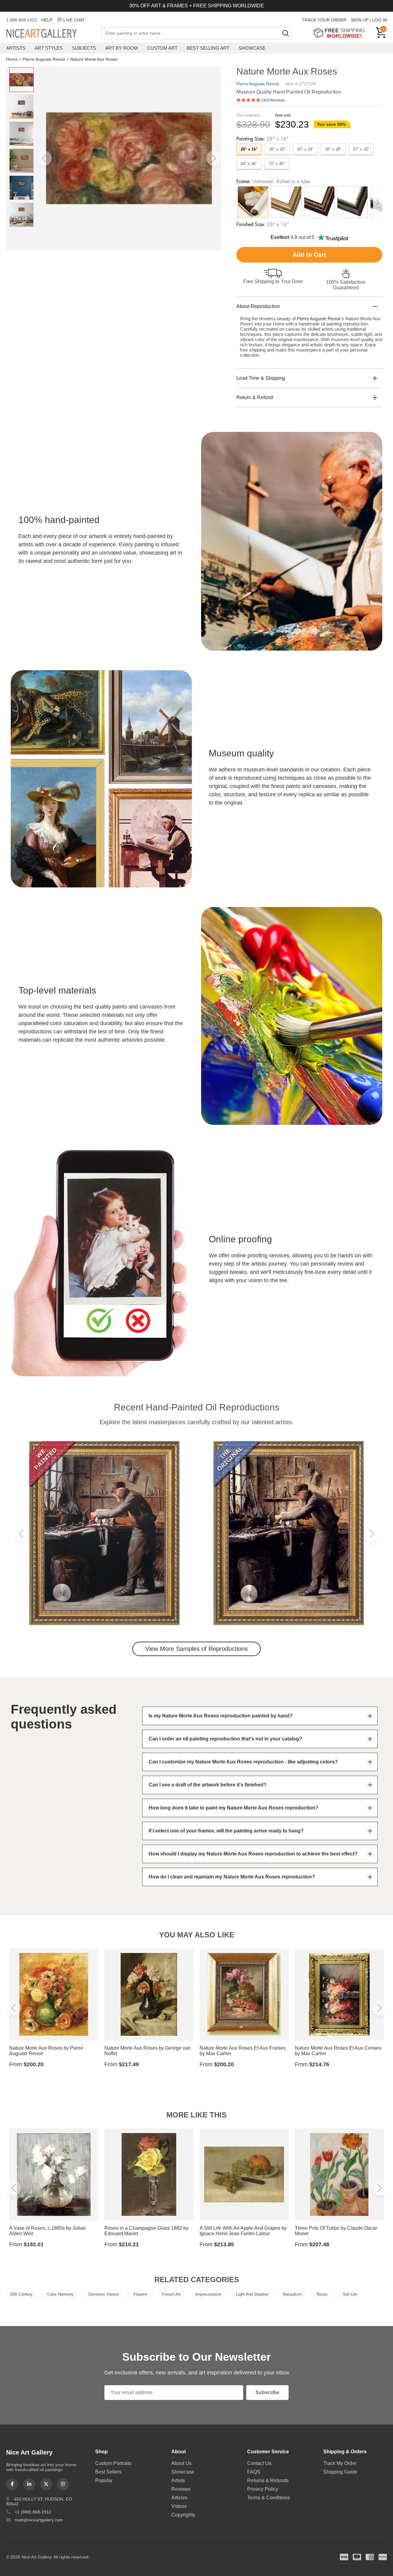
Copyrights (183, 2515)
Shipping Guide (340, 2472)
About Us (181, 2463)
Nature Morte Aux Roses (94, 59)
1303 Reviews (273, 100)
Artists (16, 48)
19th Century (21, 2294)
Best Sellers (108, 2472)
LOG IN (379, 20)
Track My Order (340, 2463)
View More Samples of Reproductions (196, 1649)
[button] (44, 158)
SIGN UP (360, 20)
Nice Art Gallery (52, 34)
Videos (179, 2506)
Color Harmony (60, 2294)
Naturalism (292, 2294)
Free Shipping (341, 33)
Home (12, 59)
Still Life (350, 2294)
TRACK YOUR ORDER (324, 20)
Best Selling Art (208, 48)
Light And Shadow (252, 2294)
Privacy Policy (263, 2489)
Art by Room (122, 48)
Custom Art (162, 48)
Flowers (140, 2294)
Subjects (84, 48)
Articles (179, 2498)
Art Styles (49, 48)
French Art (171, 2294)
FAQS (254, 2472)
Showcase (252, 48)
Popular (104, 2480)
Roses (322, 2294)
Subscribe (267, 2392)
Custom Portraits (113, 2463)
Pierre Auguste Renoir (44, 59)
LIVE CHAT (74, 20)
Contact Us (259, 2463)
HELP (47, 20)
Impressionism (208, 2294)
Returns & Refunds (268, 2480)
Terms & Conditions (268, 2498)
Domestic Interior (104, 2294)
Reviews (181, 2489)
